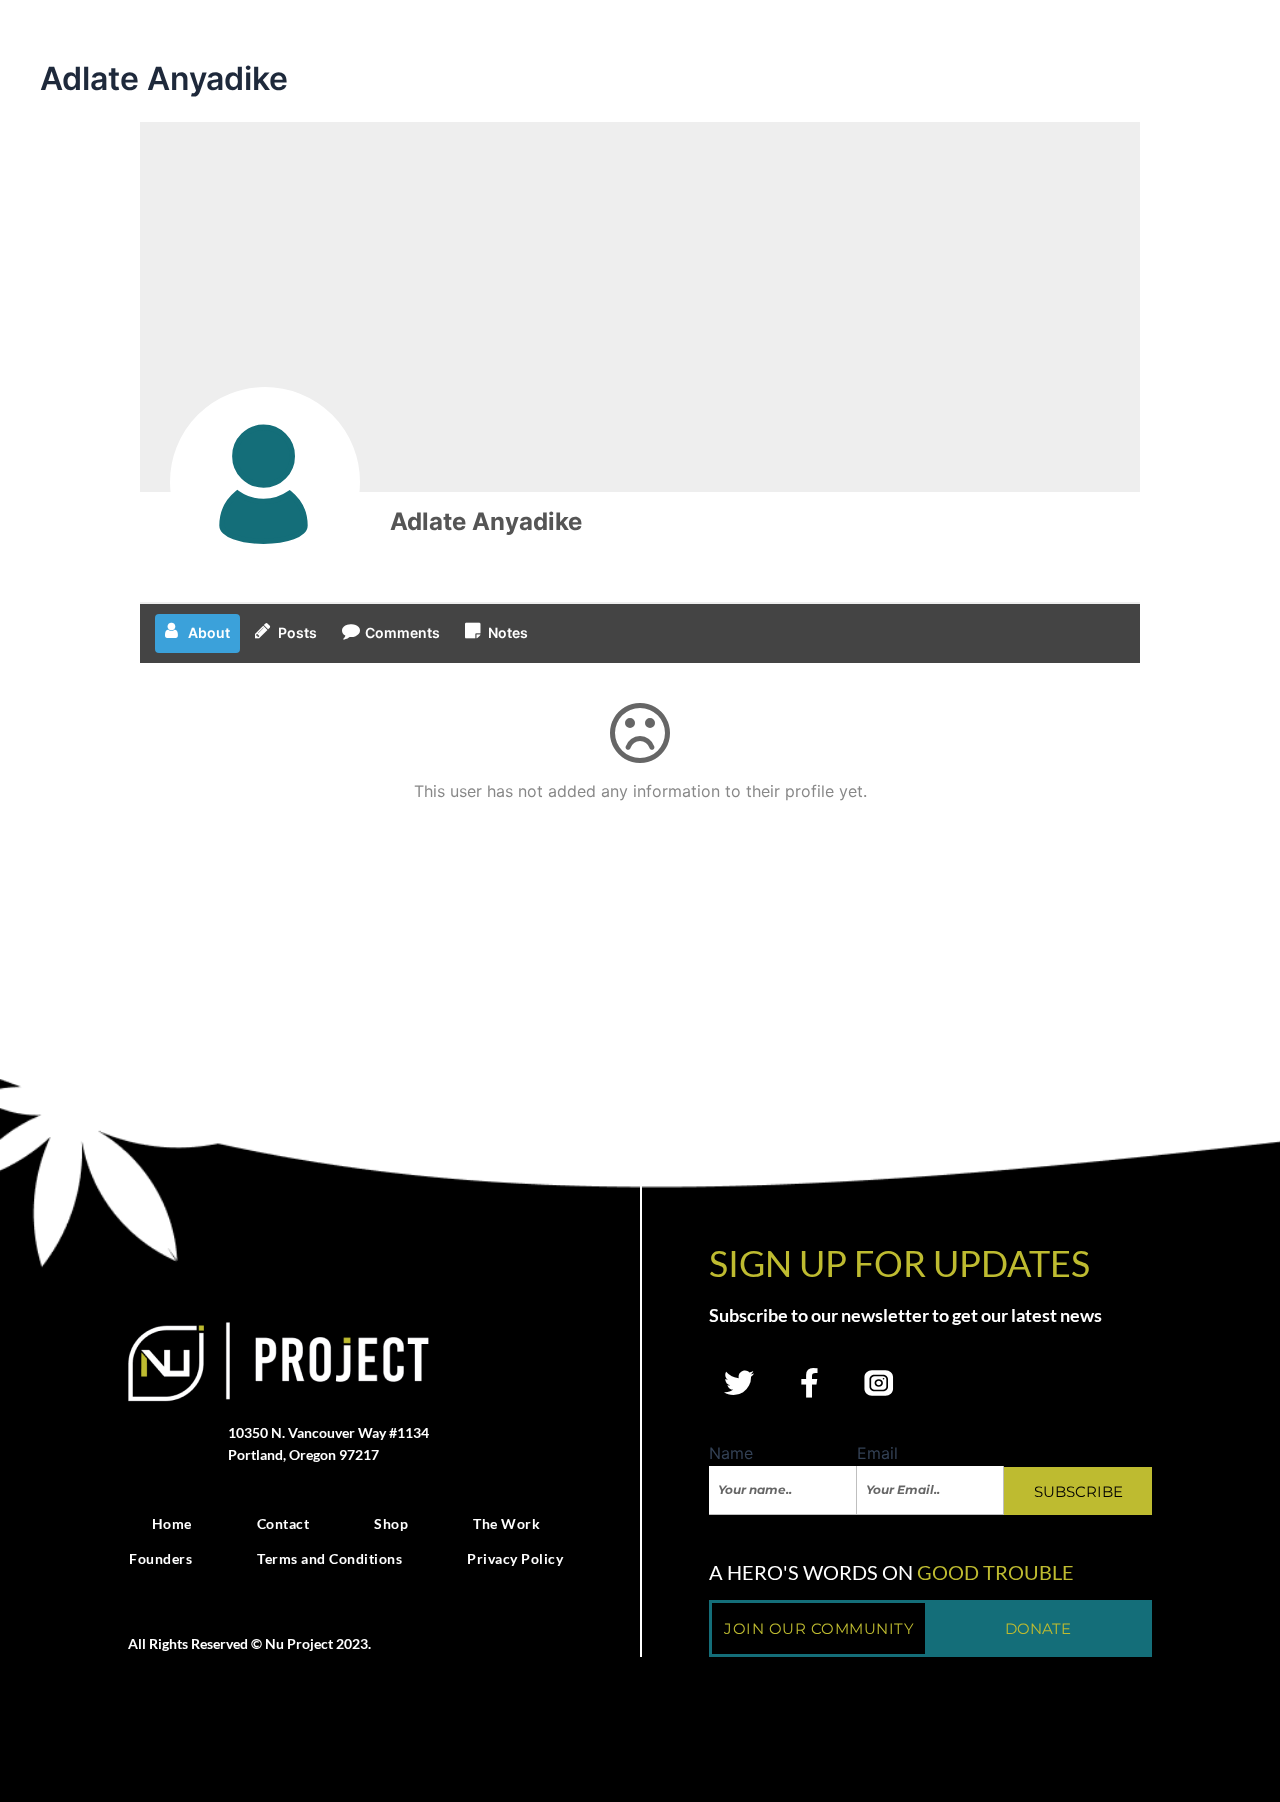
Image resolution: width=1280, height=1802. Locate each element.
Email (877, 1453)
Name (731, 1453)
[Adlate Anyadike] (265, 482)
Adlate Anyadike (486, 521)
